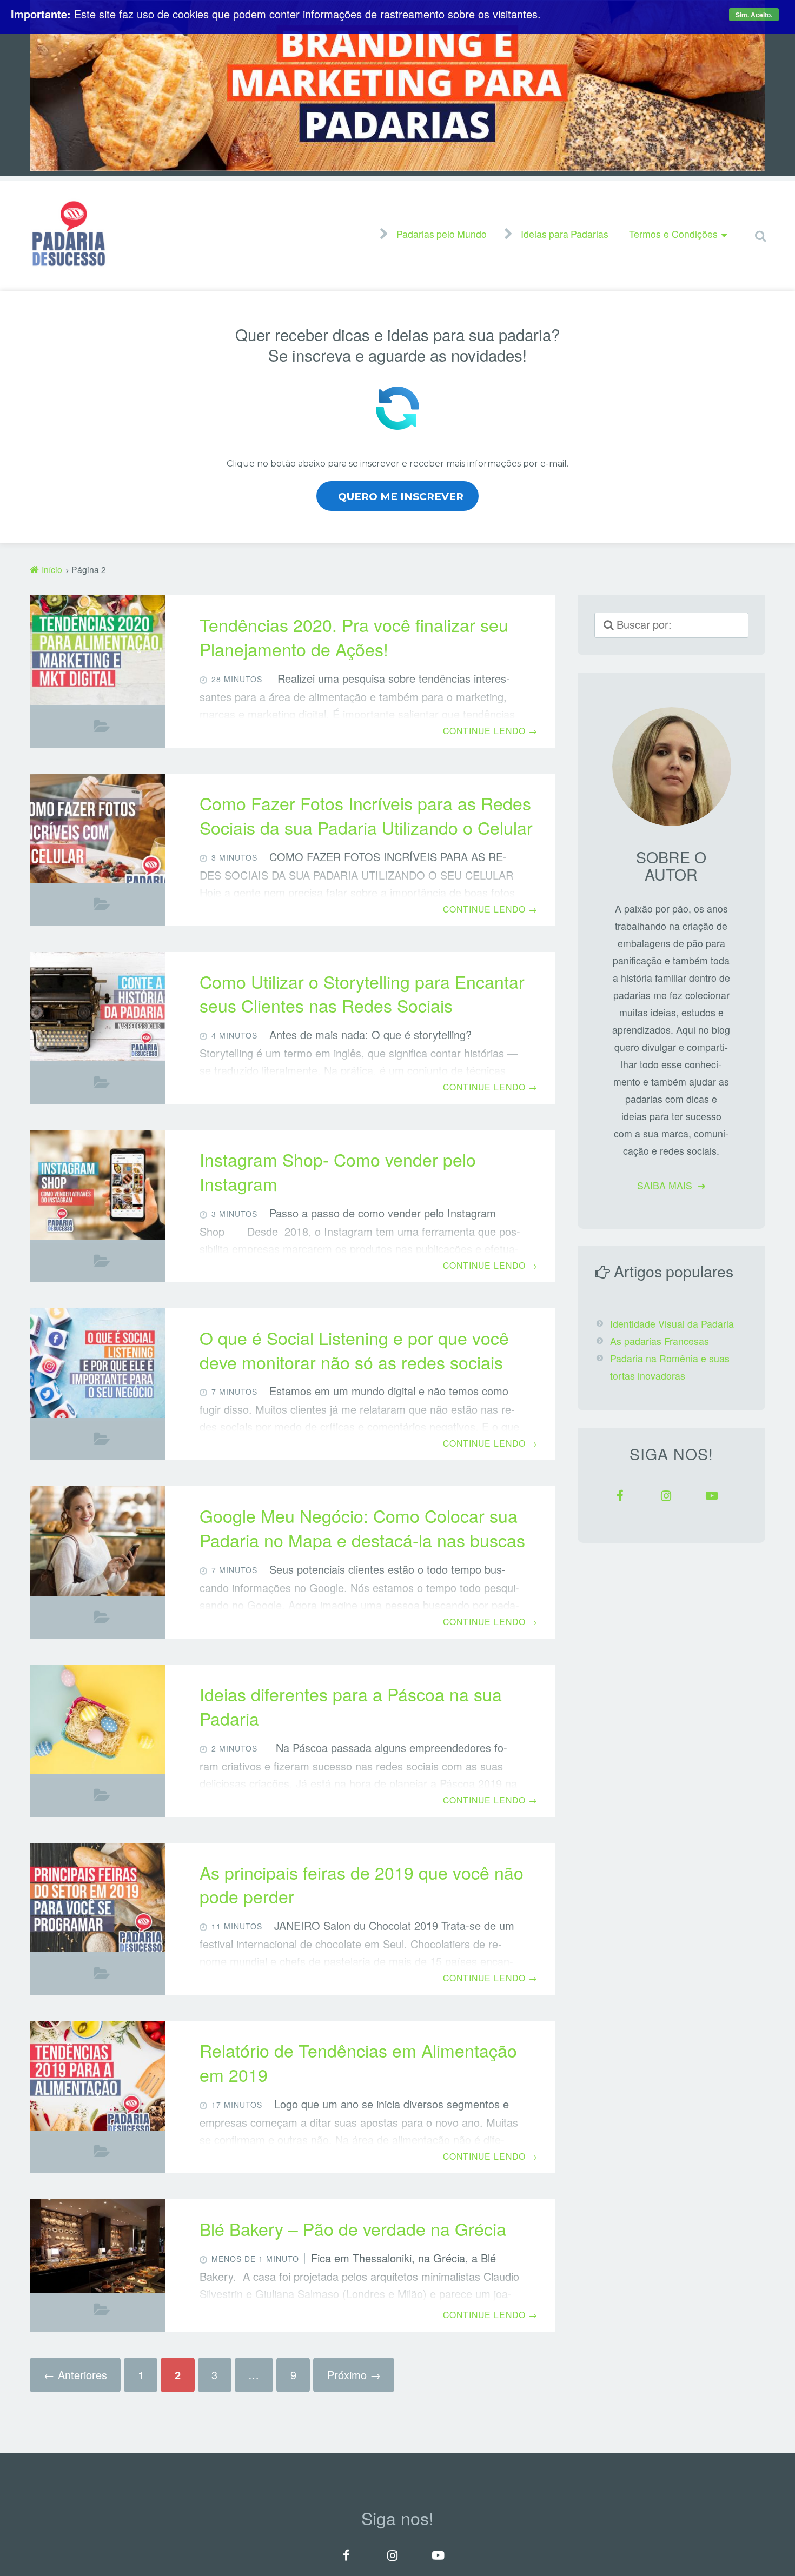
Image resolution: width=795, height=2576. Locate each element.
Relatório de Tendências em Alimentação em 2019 (358, 2062)
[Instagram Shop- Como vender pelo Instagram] (97, 1185)
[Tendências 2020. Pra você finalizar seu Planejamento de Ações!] (97, 650)
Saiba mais (665, 1185)
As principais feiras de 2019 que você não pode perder (362, 1884)
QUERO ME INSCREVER (401, 497)
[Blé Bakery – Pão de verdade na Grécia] (97, 2247)
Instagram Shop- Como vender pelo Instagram (338, 1171)
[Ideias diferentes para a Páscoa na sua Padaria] (97, 1719)
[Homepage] (69, 234)
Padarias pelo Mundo (442, 235)
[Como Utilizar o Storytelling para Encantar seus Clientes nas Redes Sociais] (97, 1007)
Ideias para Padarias (565, 235)
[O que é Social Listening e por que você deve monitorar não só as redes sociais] (97, 1363)
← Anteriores (75, 2375)
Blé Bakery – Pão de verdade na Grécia (353, 2228)
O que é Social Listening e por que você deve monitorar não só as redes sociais (354, 1350)
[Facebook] (620, 1496)
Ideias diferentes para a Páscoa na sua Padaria (351, 1706)
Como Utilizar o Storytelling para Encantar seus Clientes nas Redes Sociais (362, 993)
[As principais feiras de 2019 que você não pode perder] (97, 1898)
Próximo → (354, 2375)
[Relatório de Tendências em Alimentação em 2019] (97, 2076)
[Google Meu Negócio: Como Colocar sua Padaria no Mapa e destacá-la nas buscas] (97, 1541)
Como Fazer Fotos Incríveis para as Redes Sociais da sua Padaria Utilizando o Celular (366, 815)
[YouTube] (712, 1496)
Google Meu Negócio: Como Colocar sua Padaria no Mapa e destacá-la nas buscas (362, 1527)
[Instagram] (666, 1496)
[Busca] (751, 223)
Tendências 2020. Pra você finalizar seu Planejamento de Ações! (354, 637)
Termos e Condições (673, 234)
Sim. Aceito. (754, 15)
